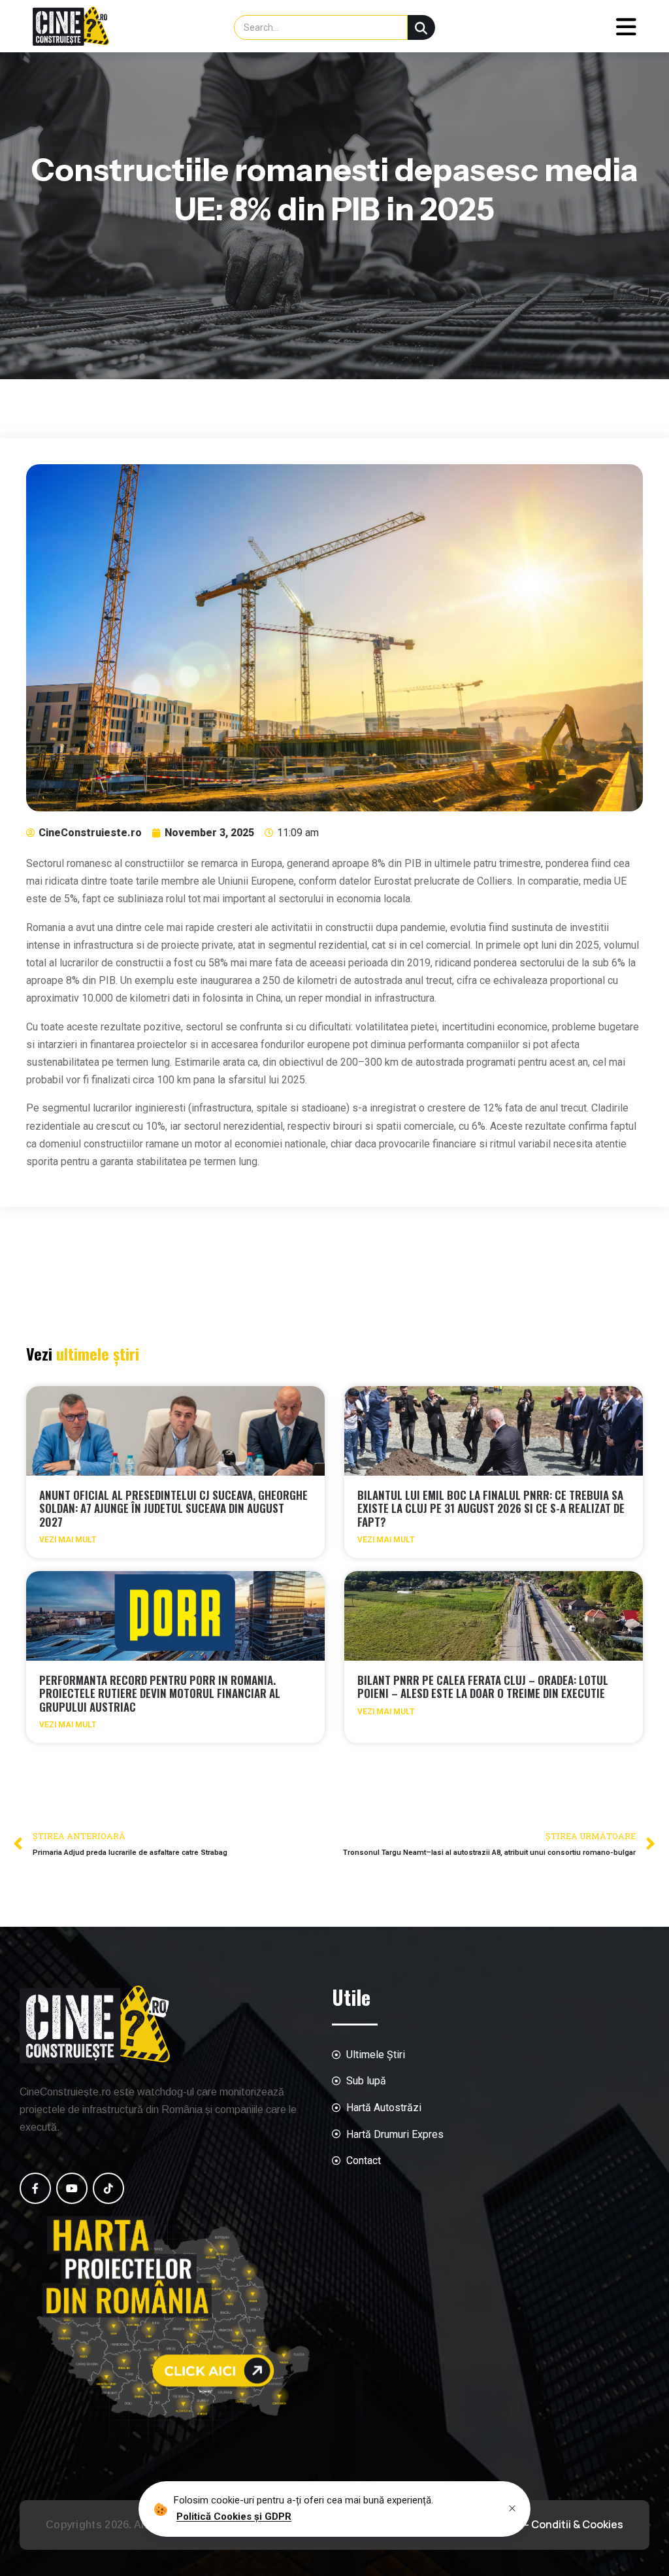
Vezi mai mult (68, 1540)
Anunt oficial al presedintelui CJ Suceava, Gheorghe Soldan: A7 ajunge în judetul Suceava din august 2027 (173, 1508)
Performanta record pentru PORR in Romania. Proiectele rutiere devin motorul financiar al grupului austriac (160, 1693)
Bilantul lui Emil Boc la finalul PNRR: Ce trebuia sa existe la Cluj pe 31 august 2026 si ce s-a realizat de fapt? (491, 1508)
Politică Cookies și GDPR (234, 2517)
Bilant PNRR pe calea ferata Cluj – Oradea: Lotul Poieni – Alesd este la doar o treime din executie (483, 1686)
